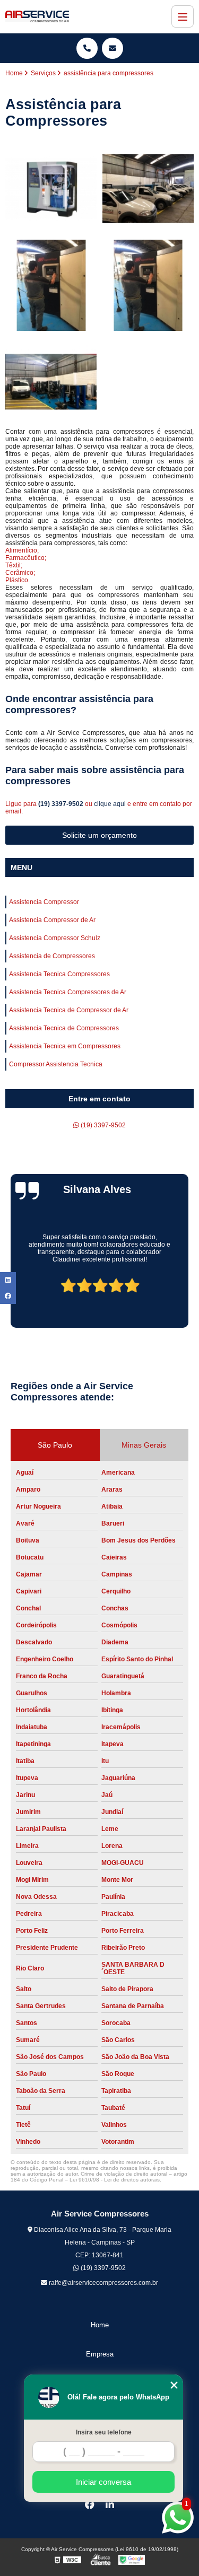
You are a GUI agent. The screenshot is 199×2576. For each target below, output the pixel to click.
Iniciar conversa (103, 2482)
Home (100, 2325)
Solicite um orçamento (99, 835)
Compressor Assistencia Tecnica (56, 1064)
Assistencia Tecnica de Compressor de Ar (69, 1010)
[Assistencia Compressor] (51, 189)
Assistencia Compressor (44, 902)
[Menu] (183, 16)
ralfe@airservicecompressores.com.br (103, 2283)
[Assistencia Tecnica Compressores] (51, 382)
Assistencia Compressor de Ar (52, 920)
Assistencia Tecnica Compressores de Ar (68, 992)
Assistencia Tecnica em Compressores (65, 1046)
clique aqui (110, 804)
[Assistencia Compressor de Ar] (148, 189)
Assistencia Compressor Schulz (55, 938)
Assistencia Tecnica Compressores (59, 974)
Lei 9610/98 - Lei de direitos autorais (115, 2180)
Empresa (100, 2354)
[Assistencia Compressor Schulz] (51, 286)
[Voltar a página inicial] (37, 16)
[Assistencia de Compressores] (148, 286)
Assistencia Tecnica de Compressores (64, 1028)
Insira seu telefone (104, 2432)
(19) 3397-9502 (62, 804)
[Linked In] (110, 2504)
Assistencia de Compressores (52, 956)
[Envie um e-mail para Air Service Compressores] (113, 48)
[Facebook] (90, 2504)
